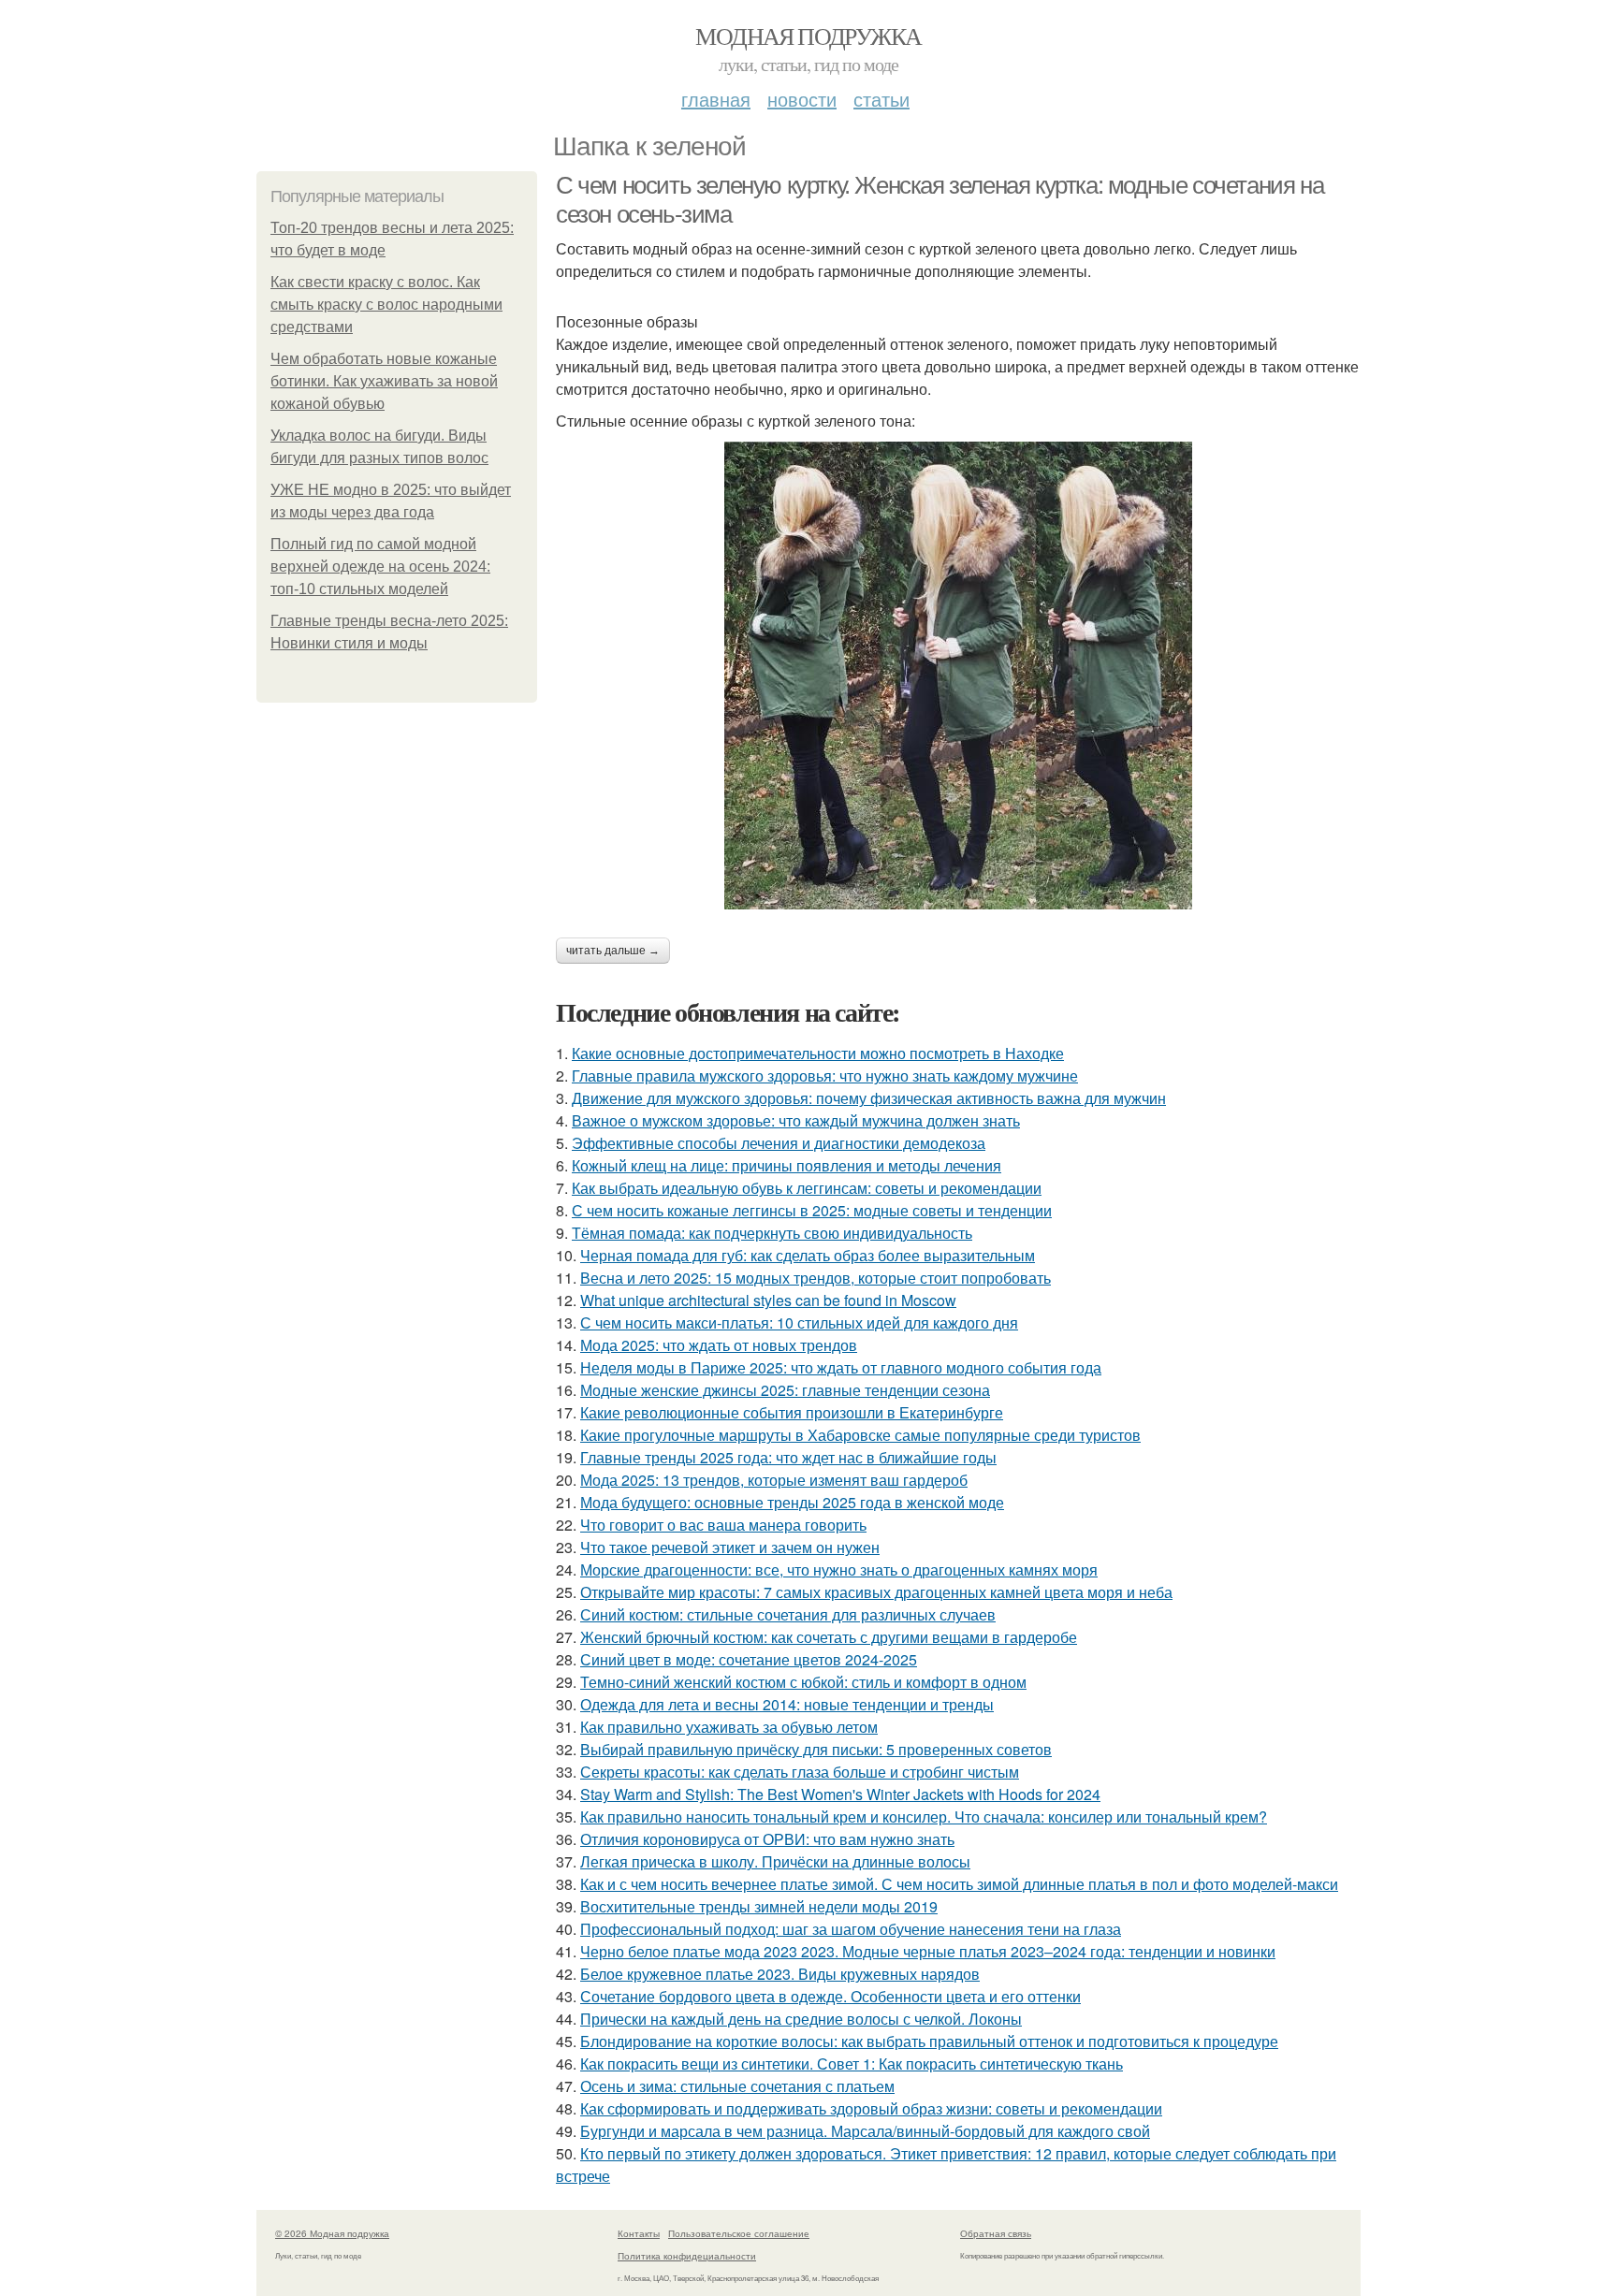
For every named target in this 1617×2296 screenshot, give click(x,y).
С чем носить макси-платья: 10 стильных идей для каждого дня (799, 1322)
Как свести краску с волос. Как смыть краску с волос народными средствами (386, 305)
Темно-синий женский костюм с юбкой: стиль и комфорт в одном (803, 1682)
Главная (716, 99)
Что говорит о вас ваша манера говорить (723, 1525)
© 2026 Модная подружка (332, 2233)
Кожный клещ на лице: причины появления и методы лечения (787, 1165)
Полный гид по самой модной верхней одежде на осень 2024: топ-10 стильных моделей (380, 567)
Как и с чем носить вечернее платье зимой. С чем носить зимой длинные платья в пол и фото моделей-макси (959, 1884)
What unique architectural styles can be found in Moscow (768, 1300)
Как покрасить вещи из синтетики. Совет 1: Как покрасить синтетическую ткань (852, 2063)
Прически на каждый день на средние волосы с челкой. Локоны (801, 2019)
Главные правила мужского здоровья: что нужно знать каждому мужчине (825, 1075)
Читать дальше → (613, 951)
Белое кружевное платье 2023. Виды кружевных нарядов (780, 1974)
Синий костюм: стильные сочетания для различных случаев (788, 1614)
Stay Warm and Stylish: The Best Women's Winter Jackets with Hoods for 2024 (840, 1794)
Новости (802, 99)
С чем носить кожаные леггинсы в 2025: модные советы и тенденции (812, 1210)
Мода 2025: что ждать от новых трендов (719, 1345)
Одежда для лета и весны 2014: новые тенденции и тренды (787, 1704)
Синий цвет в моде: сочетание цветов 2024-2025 (749, 1659)
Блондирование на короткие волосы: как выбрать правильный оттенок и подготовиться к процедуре (929, 2041)
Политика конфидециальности (687, 2256)
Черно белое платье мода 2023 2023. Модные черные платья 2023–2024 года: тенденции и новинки (928, 1951)
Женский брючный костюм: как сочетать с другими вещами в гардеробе (829, 1637)
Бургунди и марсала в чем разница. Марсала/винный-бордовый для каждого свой (865, 2131)
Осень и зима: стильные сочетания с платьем (737, 2086)
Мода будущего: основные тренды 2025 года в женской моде (792, 1502)
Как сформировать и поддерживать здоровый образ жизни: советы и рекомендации (871, 2108)
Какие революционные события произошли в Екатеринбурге (792, 1412)
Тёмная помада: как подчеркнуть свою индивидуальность (772, 1233)
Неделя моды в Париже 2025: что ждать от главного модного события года (841, 1367)
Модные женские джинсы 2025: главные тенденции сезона (785, 1390)
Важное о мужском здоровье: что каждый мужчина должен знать (796, 1120)
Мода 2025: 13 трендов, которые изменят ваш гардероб (774, 1480)
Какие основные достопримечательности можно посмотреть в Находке (818, 1053)
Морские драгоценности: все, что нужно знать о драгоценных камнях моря (839, 1569)
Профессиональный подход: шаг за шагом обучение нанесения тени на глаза (851, 1929)
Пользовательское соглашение (739, 2233)
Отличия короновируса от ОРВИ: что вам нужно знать (767, 1839)
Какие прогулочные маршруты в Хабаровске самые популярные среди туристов (860, 1435)
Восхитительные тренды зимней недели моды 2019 (759, 1906)
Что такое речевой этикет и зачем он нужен (730, 1547)
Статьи (881, 99)
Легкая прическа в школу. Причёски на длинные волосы (775, 1861)
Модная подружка (808, 36)
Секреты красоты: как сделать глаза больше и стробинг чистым (800, 1772)
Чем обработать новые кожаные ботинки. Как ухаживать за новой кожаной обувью (384, 381)
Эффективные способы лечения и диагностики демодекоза (779, 1143)
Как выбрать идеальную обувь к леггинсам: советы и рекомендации (807, 1188)
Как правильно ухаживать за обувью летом (729, 1727)
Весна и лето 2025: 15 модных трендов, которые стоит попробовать (816, 1278)
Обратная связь (996, 2233)
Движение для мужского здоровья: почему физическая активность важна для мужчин (869, 1098)
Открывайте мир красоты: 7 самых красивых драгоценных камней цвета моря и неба (876, 1592)
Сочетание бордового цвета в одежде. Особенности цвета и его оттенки (830, 1996)
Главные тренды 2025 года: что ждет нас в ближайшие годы (788, 1457)
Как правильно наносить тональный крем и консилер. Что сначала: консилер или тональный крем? (924, 1816)
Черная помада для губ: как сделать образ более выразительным (808, 1255)
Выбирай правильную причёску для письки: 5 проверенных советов (816, 1749)
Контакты (639, 2233)
